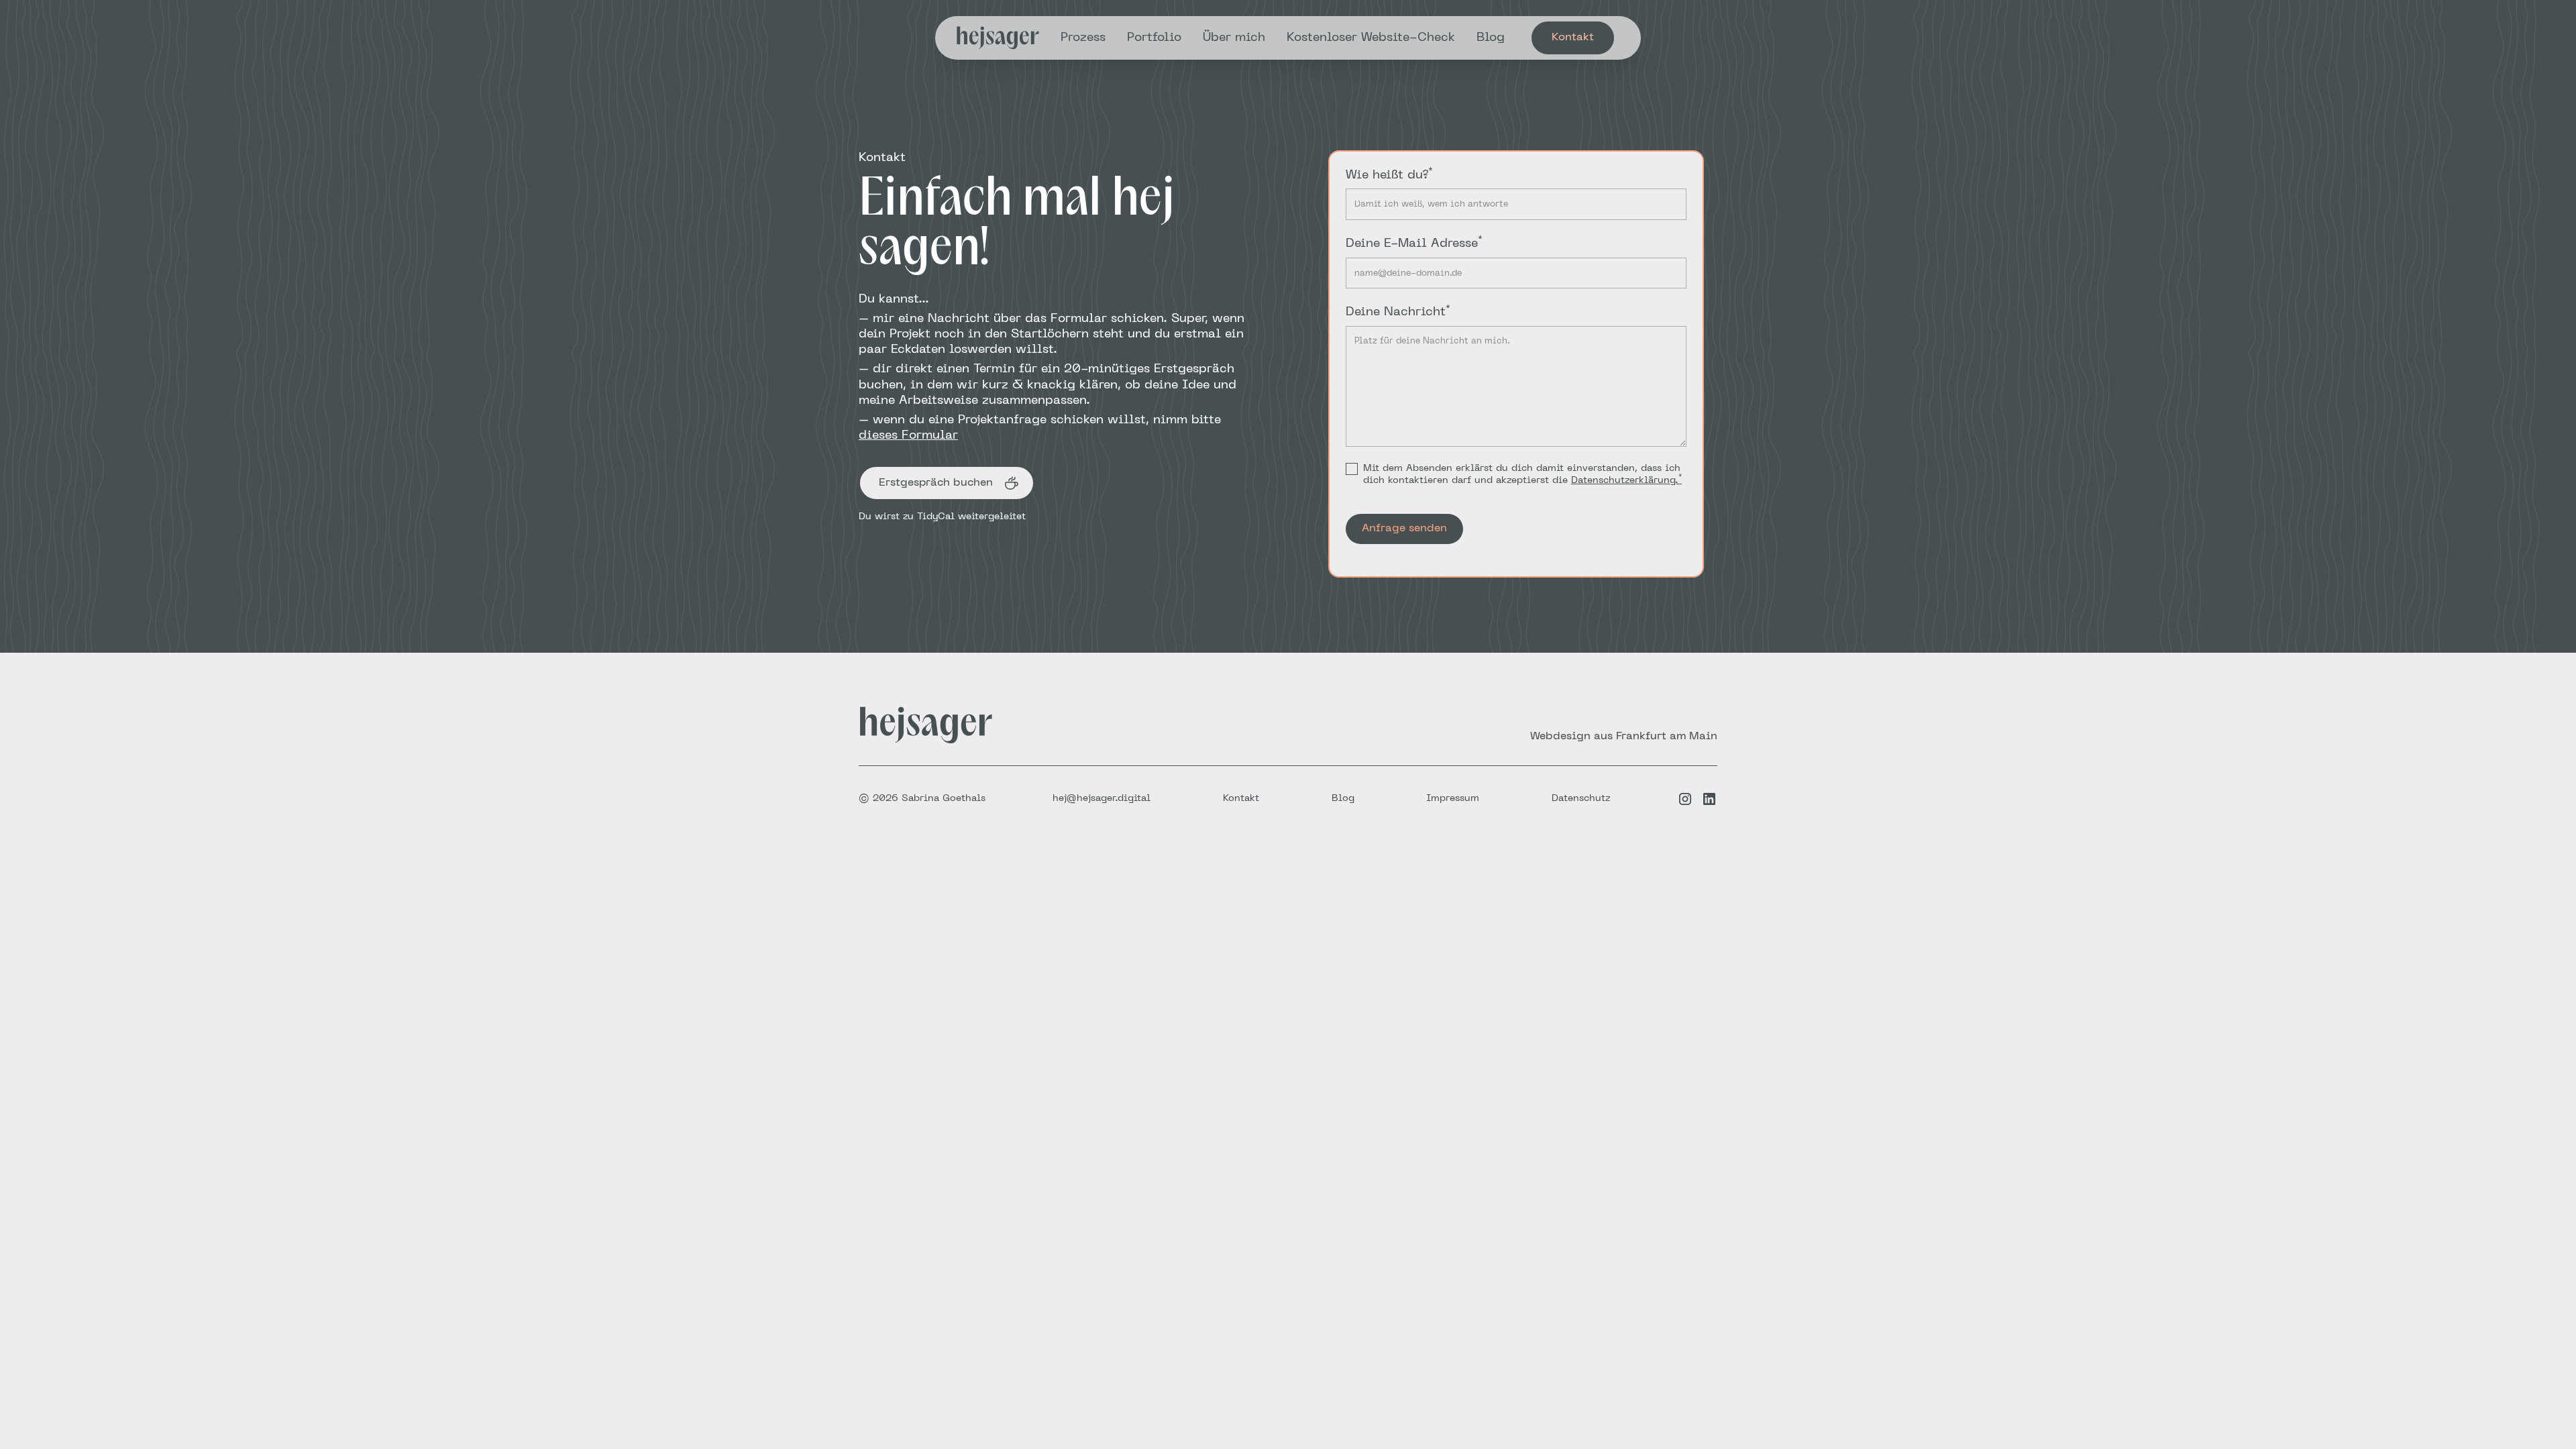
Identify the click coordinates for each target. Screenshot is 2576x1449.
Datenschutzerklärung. (1626, 481)
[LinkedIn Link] (1709, 799)
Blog (1491, 38)
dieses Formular (908, 436)
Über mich (1234, 38)
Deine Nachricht (1398, 311)
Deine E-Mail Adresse (1414, 243)
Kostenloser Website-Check (1371, 38)
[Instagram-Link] (1685, 799)
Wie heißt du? (1389, 174)
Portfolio (1154, 38)
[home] (998, 38)
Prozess (1083, 38)
